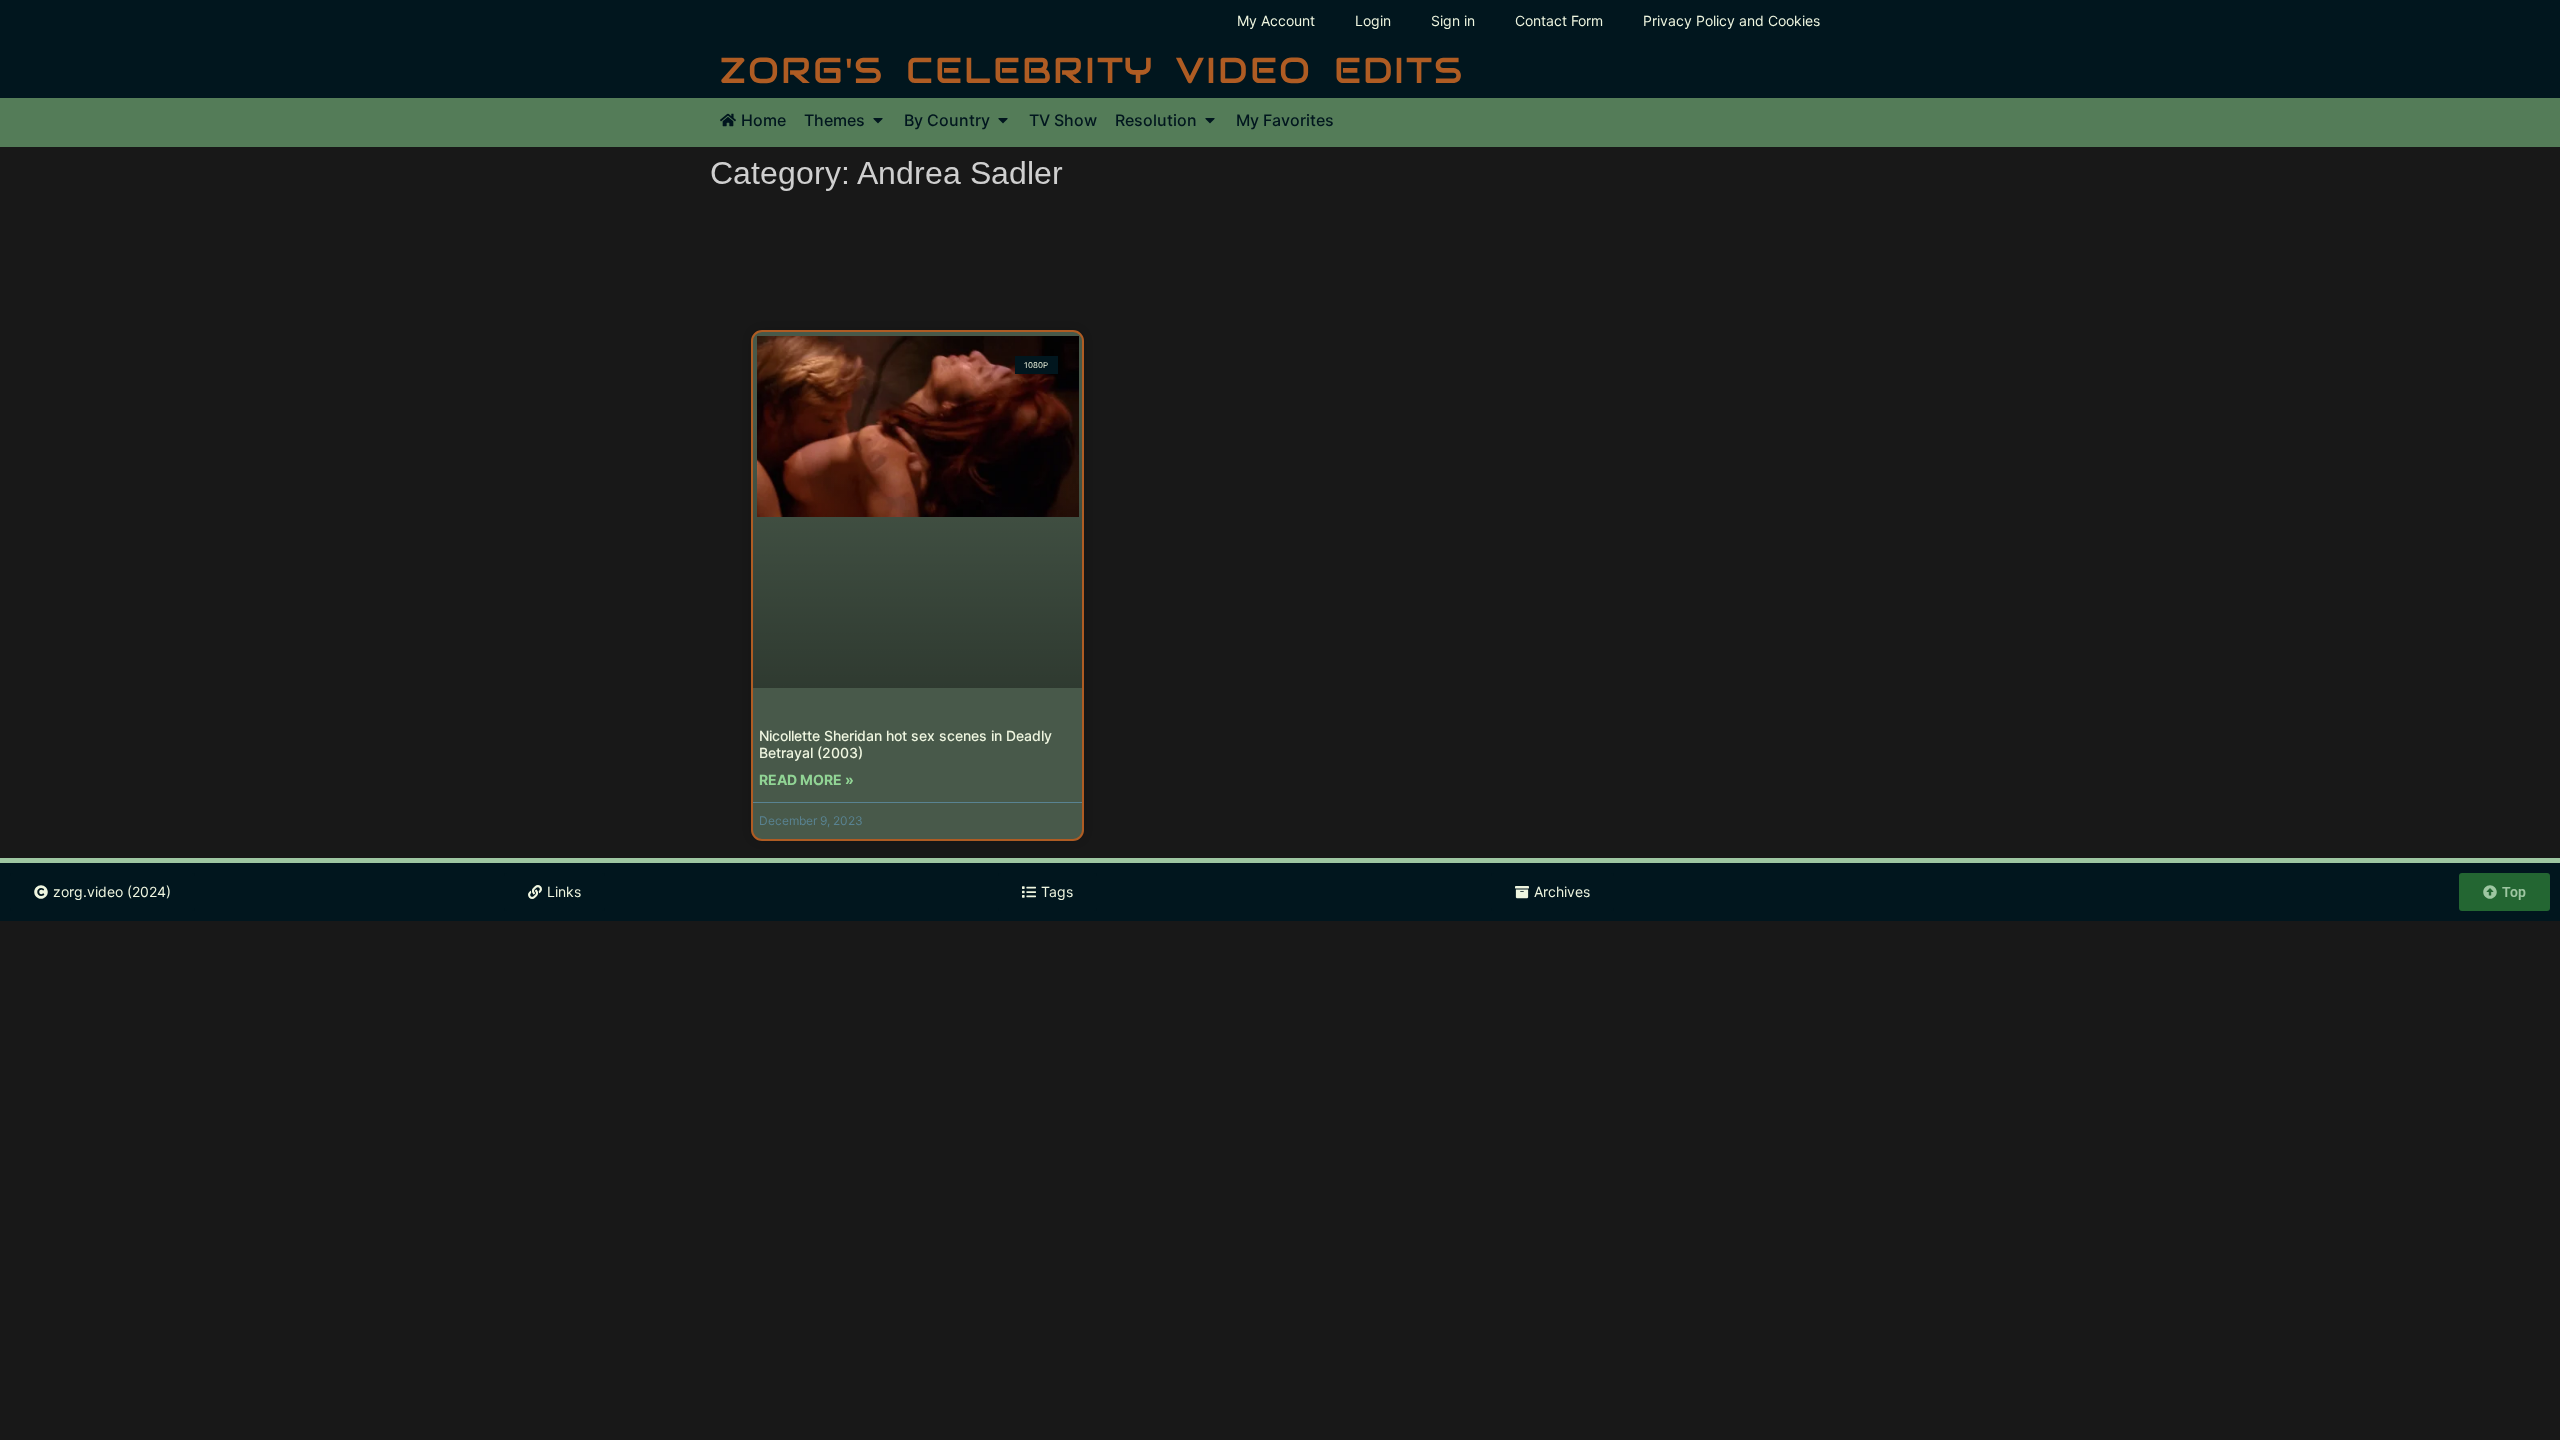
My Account (1276, 20)
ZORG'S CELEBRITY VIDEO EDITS (1092, 70)
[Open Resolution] (1210, 120)
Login (1373, 20)
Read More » (806, 779)
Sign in (1453, 20)
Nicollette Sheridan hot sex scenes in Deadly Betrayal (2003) (905, 744)
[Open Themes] (878, 120)
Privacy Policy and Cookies (1731, 20)
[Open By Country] (1003, 120)
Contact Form (1559, 20)
